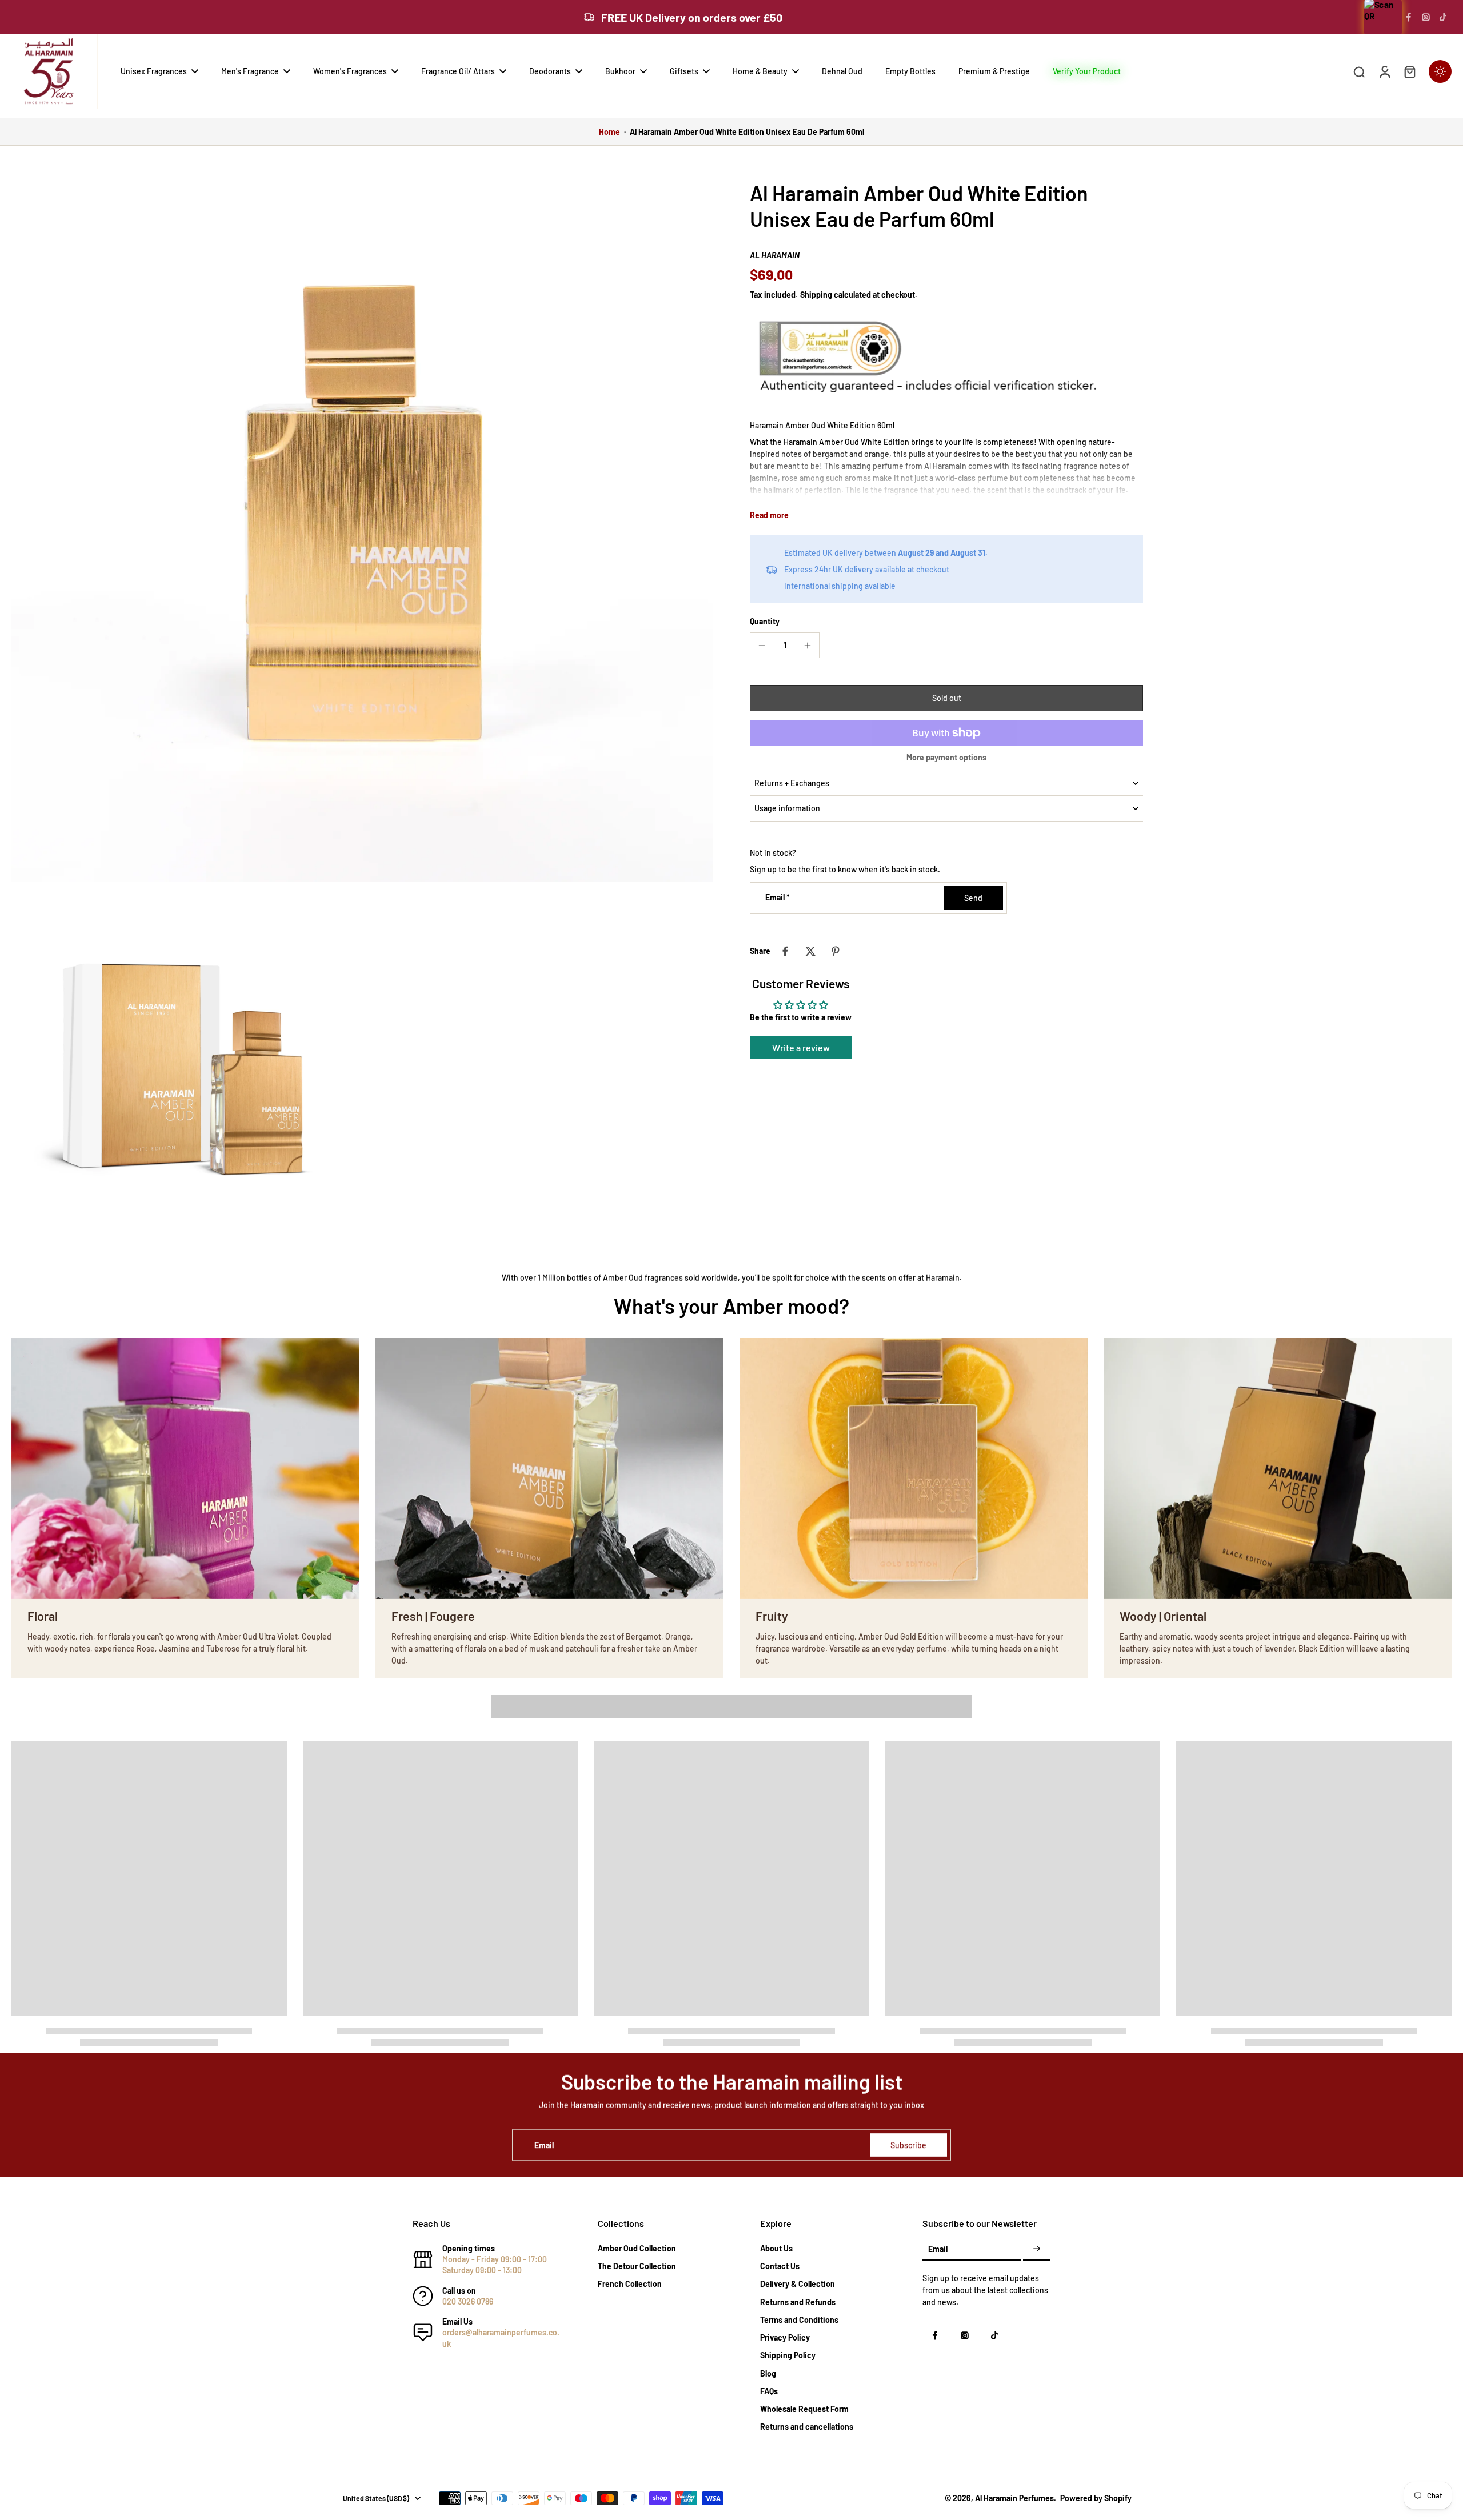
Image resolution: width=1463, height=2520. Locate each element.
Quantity (765, 621)
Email (778, 898)
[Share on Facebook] (785, 951)
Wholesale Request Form (804, 2409)
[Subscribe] (1037, 2249)
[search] (1359, 71)
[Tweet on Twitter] (810, 951)
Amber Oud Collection (637, 2248)
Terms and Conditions (799, 2320)
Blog (768, 2373)
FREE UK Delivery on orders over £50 (692, 17)
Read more (769, 515)
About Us (776, 2248)
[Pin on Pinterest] (836, 951)
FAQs (769, 2391)
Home (609, 132)
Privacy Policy (785, 2337)
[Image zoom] (362, 531)
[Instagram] (1426, 17)
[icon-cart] (1409, 71)
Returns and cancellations (807, 2427)
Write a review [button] (801, 1047)
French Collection (630, 2284)
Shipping (817, 295)
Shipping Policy (788, 2355)
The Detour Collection (637, 2266)
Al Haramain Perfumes (1014, 2498)
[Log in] (1384, 71)
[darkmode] (1440, 71)
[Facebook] (1409, 17)
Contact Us (780, 2266)
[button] (946, 698)
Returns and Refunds (798, 2302)
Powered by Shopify (1096, 2498)
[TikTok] (1443, 17)
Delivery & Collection (798, 2284)
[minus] (762, 646)
